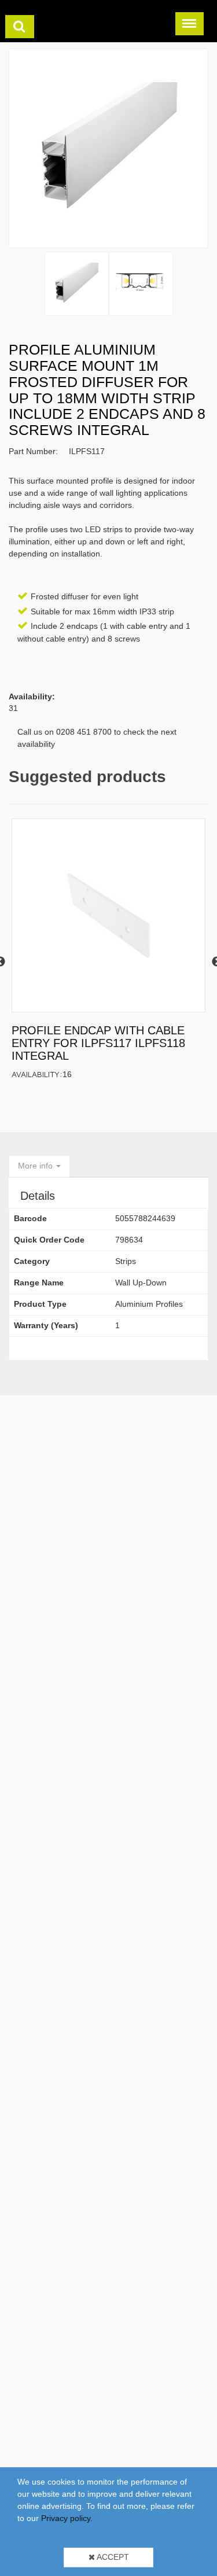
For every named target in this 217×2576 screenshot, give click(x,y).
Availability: (37, 1074)
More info (36, 1166)
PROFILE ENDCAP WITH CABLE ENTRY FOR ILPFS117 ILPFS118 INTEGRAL (98, 1043)
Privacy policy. (67, 2518)
